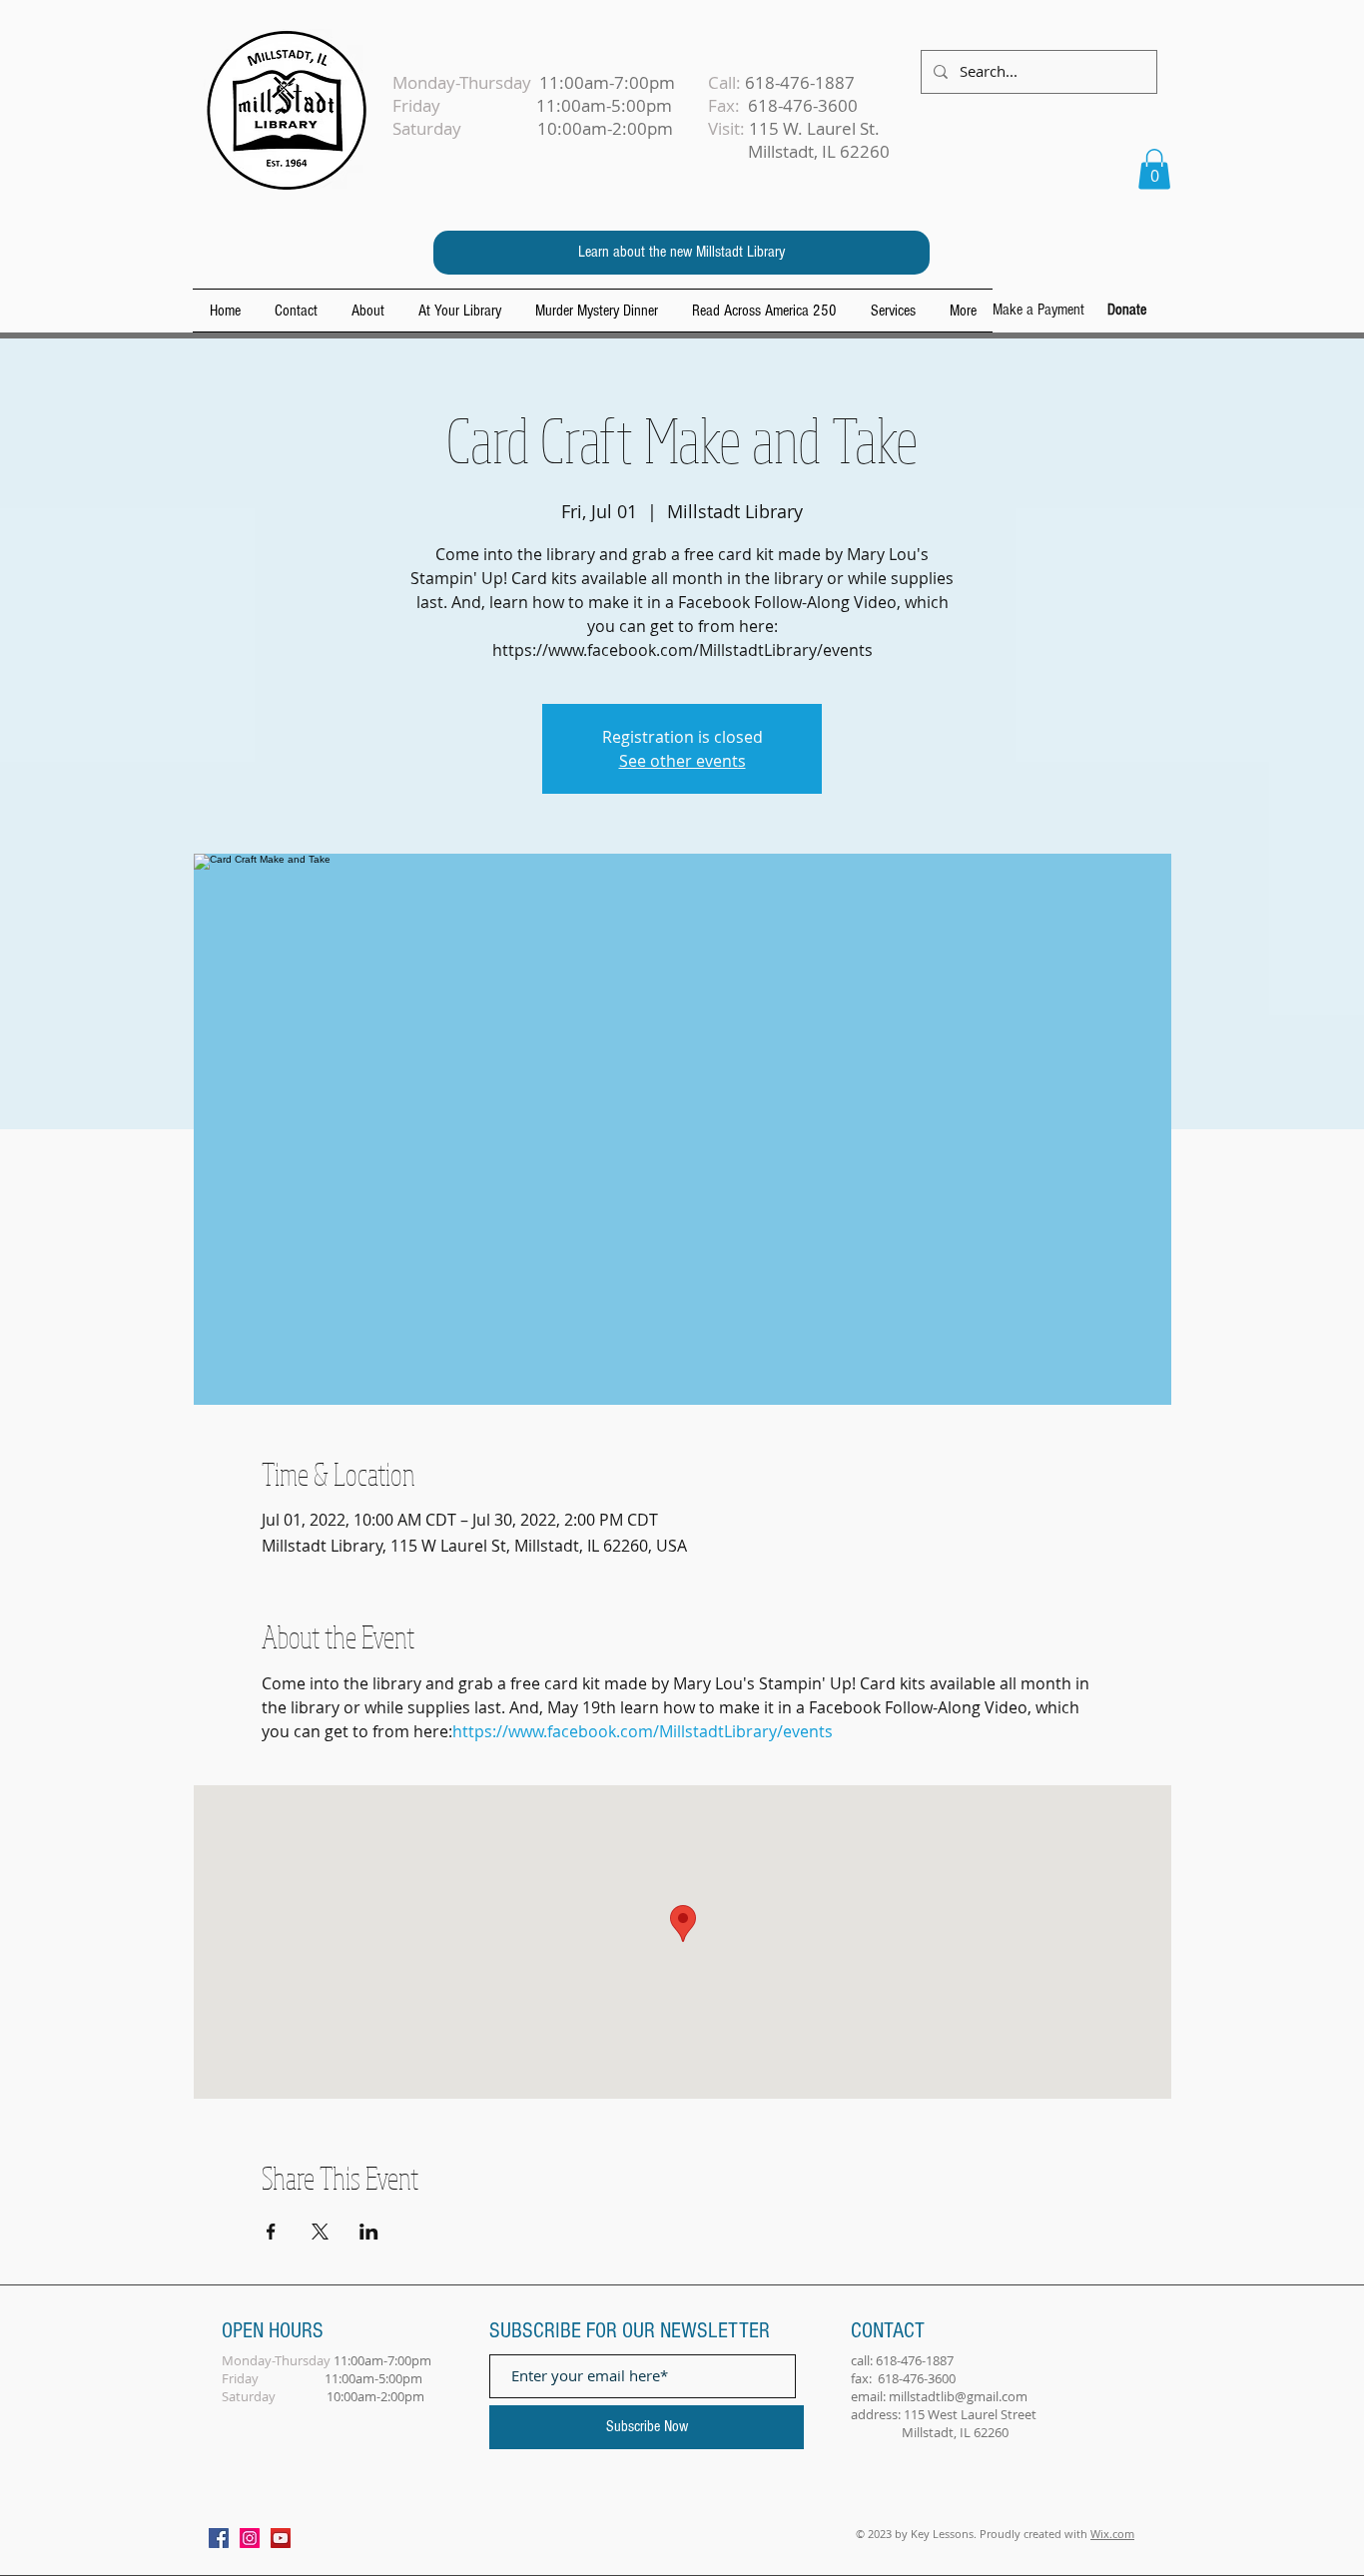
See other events (682, 761)
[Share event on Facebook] (271, 2232)
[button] (1154, 169)
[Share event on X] (320, 2232)
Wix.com (1112, 2534)
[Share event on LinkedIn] (369, 2232)
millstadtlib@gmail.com (958, 2396)
